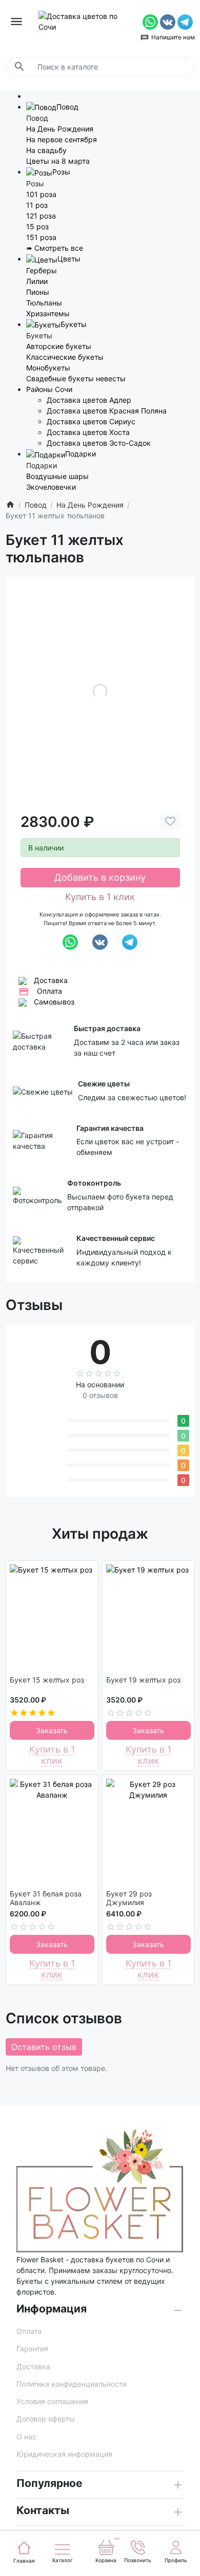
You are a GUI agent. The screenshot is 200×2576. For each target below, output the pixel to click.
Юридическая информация (64, 2454)
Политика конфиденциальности (72, 2384)
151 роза (41, 237)
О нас (26, 2437)
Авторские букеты (59, 346)
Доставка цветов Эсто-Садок (99, 443)
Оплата (49, 991)
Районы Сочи (49, 389)
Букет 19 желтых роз (143, 1680)
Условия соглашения (52, 2401)
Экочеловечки (51, 487)
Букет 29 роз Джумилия (129, 1898)
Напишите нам (173, 37)
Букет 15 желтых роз (47, 1680)
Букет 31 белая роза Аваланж (46, 1898)
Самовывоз (54, 1002)
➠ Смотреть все (55, 248)
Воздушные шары (57, 476)
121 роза (41, 216)
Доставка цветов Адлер (89, 400)
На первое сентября (62, 139)
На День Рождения (60, 129)
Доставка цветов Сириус (91, 421)
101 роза (41, 194)
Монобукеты (48, 368)
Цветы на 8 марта (58, 161)
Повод (67, 107)
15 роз (37, 226)
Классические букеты (65, 357)
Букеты (74, 324)
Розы (61, 172)
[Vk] (169, 21)
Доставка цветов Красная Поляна (107, 411)
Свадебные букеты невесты (76, 378)
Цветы (69, 259)
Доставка (51, 980)
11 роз (37, 205)
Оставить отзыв (44, 2047)
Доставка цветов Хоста (88, 432)
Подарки (81, 454)
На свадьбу (46, 150)
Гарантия (32, 2349)
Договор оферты (46, 2419)
